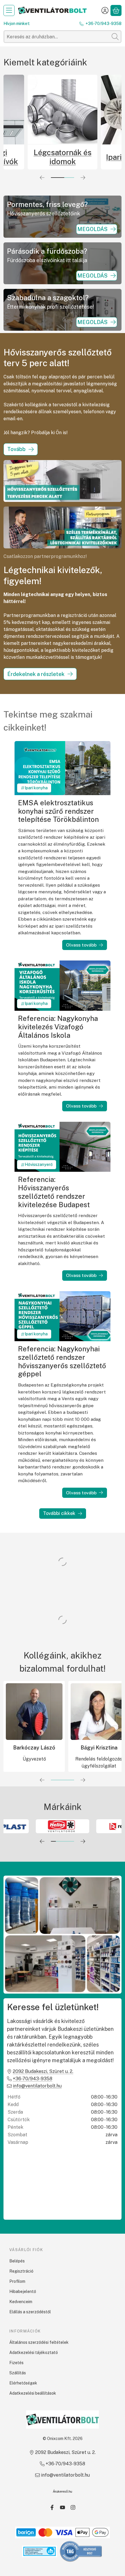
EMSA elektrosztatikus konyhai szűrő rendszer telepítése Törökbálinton (58, 811)
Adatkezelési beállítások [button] (33, 2393)
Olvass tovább (81, 945)
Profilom (17, 2281)
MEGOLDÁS (92, 229)
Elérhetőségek (23, 2383)
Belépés (17, 2261)
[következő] (83, 178)
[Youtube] (63, 2507)
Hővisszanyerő (39, 1164)
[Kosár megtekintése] (116, 10)
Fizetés (16, 2363)
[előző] (42, 178)
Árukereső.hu (63, 2491)
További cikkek (59, 1513)
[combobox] (63, 37)
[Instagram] (73, 2507)
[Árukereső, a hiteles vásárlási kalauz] (81, 2551)
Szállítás (18, 2373)
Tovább (16, 449)
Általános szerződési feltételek (39, 2342)
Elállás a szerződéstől (30, 2312)
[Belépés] (105, 10)
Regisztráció (21, 2271)
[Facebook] (52, 2507)
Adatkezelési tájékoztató (34, 2353)
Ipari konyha (36, 788)
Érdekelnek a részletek (36, 674)
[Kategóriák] (9, 10)
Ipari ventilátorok (63, 157)
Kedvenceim (21, 2302)
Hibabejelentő (23, 2291)
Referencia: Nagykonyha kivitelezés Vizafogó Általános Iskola (58, 1027)
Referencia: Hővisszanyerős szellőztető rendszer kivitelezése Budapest (54, 1192)
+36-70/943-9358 (103, 24)
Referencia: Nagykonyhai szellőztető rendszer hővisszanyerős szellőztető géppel (62, 1361)
